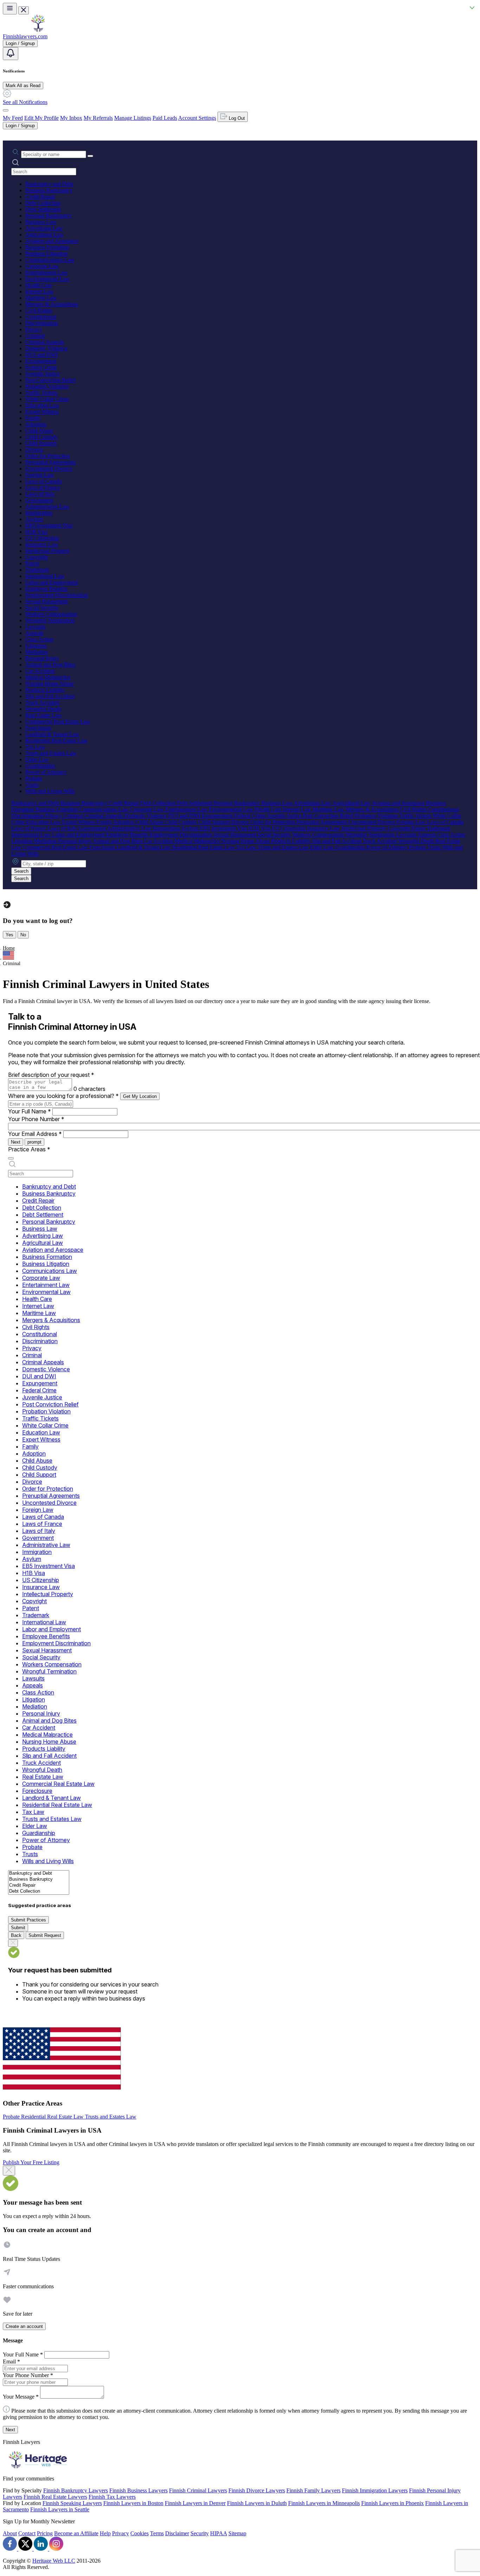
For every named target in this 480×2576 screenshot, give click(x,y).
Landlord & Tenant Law (52, 734)
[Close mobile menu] (24, 10)
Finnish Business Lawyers (138, 2490)
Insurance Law (42, 544)
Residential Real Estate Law (57, 740)
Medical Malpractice (48, 677)
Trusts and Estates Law (51, 753)
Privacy (34, 329)
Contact (27, 2533)
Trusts (32, 785)
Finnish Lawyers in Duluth (257, 2503)
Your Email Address (35, 1134)
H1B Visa (36, 532)
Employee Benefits (46, 589)
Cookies (140, 2533)
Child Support (41, 443)
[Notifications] (11, 54)
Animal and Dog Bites (50, 665)
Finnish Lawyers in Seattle (60, 2509)
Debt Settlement (43, 209)
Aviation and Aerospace (52, 241)
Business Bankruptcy (49, 190)
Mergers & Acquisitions (52, 304)
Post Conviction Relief (50, 380)
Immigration (39, 513)
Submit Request (45, 1935)
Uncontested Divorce (49, 469)
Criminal (35, 336)
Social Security (42, 608)
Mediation (37, 652)
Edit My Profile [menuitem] (41, 118)
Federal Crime (41, 367)
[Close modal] (9, 2171)
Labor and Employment (52, 582)
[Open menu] (10, 9)
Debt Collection (43, 203)
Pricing (45, 2533)
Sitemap (237, 2533)
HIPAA (219, 2533)
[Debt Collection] (39, 1891)
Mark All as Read (23, 86)
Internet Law (40, 291)
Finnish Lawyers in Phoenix (393, 2503)
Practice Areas (29, 1149)
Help (105, 2533)
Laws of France (43, 487)
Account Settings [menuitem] (197, 118)
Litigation (36, 646)
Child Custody (41, 437)
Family (33, 418)
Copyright (37, 557)
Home (9, 948)
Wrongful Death (43, 709)
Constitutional (41, 317)
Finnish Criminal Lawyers (198, 2490)
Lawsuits (35, 627)
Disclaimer (177, 2533)
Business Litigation (47, 253)
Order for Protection (48, 456)
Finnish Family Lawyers (313, 2490)
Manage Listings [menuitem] (133, 118)
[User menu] (6, 110)
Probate (34, 778)
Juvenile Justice (43, 374)
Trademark (37, 570)
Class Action (39, 639)
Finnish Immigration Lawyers (375, 2490)
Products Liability (45, 690)
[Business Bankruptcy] (39, 1879)
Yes (9, 935)
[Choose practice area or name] (90, 156)
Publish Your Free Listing (31, 2162)
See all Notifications (25, 102)
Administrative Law (47, 506)
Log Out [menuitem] (236, 118)
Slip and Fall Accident (50, 696)
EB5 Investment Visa (49, 525)
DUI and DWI (41, 355)
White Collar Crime (47, 399)
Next (16, 1142)
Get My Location (140, 1096)
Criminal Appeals (45, 342)
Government (39, 500)
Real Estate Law (44, 715)
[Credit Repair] (39, 1885)
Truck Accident (42, 702)
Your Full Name (30, 1111)
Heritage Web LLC (54, 2561)
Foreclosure (38, 728)
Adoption (36, 424)
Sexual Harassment (47, 601)
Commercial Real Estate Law (58, 721)
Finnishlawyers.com (25, 36)
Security (200, 2533)
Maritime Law (41, 298)
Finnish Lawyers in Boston (133, 2503)
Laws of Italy (40, 494)
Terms (157, 2533)
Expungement (41, 361)
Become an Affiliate (76, 2533)
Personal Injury (42, 658)
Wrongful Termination (50, 620)
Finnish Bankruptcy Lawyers (76, 2490)
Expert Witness (42, 412)
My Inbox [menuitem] (71, 118)
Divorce (34, 450)
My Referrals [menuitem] (98, 118)
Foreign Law (40, 475)
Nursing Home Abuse (50, 684)
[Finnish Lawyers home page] (38, 30)
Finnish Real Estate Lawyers (55, 2497)
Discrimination (42, 323)
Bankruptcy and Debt (49, 184)
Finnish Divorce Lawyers (257, 2490)
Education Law (42, 405)
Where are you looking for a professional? (63, 1096)
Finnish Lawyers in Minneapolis (324, 2503)
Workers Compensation (51, 614)
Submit (18, 1928)
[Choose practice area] (11, 1158)
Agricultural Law (44, 235)
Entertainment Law (47, 272)
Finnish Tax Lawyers (112, 2497)
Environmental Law (47, 279)
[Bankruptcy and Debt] (39, 1874)
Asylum (34, 519)
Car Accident (40, 671)
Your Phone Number (36, 1119)
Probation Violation (47, 386)
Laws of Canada (44, 481)
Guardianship (40, 766)
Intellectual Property (48, 551)
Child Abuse (39, 431)
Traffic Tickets (41, 393)
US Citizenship (42, 538)
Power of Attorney (46, 772)
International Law (45, 576)
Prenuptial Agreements (50, 462)
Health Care (39, 285)
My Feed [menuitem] (13, 118)
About (10, 2533)
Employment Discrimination (57, 595)
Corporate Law (42, 266)
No (23, 935)
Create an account (24, 2326)
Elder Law (37, 759)
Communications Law (50, 260)
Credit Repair (40, 197)
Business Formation (47, 247)
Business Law (41, 222)
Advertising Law (44, 228)
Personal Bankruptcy (48, 216)
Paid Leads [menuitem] (165, 118)
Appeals (34, 633)
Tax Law (35, 747)
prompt (34, 1142)
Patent (32, 563)
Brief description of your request (51, 1075)
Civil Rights (39, 310)
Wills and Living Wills (50, 791)
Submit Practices (28, 1920)
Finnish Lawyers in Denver (195, 2503)
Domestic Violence (46, 348)
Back (16, 1935)
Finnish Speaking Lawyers (72, 2503)
